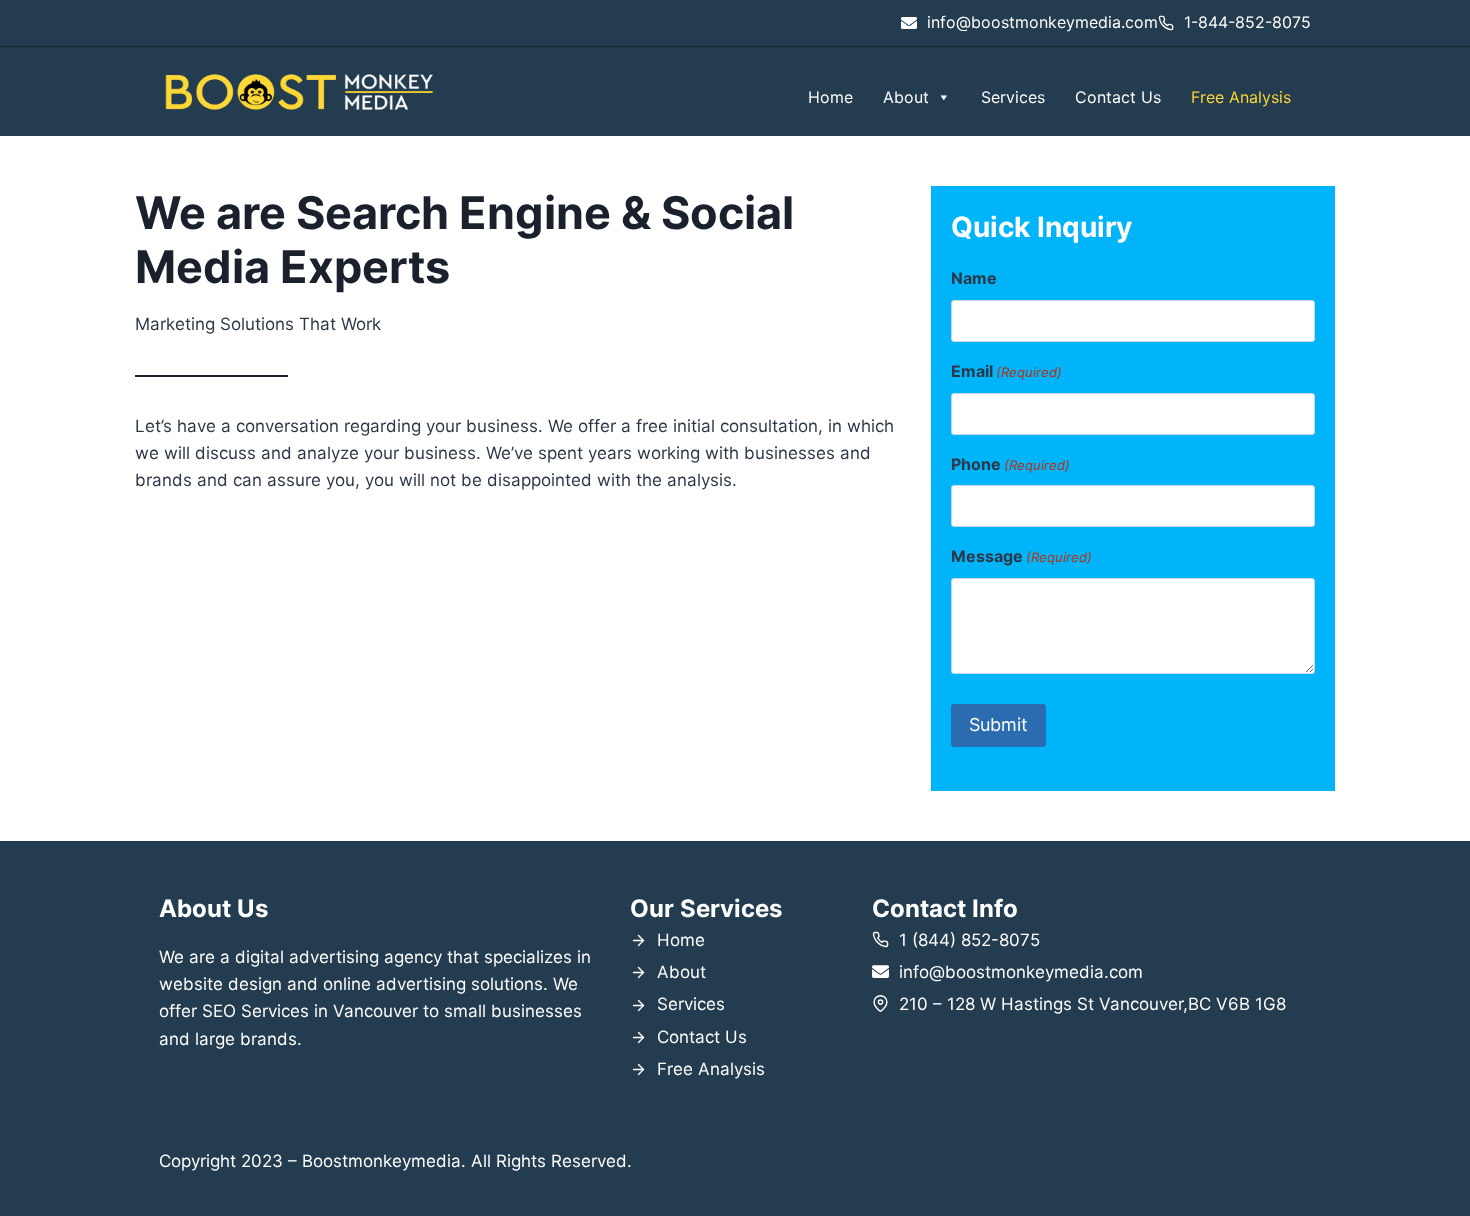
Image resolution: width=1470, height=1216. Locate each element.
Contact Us (1118, 97)
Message (1021, 556)
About (906, 97)
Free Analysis (1241, 97)
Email (1006, 371)
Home (830, 97)
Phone (1010, 464)
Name (974, 278)
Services (1013, 97)
